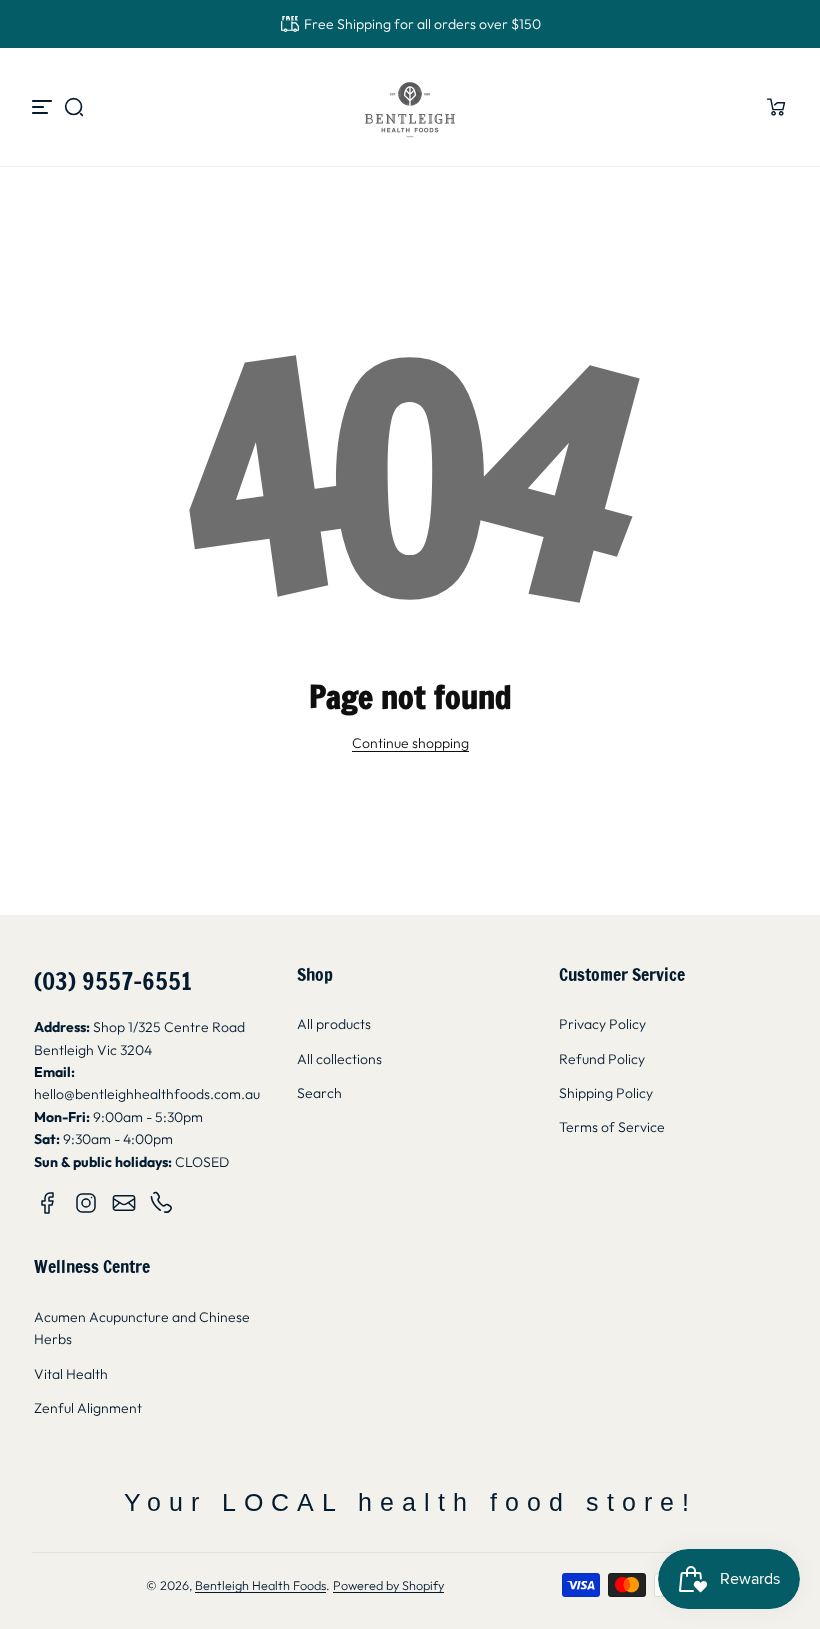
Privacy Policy (602, 1024)
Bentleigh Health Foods (260, 1585)
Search (319, 1093)
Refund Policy (602, 1059)
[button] (74, 107)
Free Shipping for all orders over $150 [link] (422, 24)
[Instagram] (86, 1203)
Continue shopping (410, 743)
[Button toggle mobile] (44, 107)
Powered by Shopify (388, 1585)
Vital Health (71, 1374)
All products (334, 1024)
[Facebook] (48, 1203)
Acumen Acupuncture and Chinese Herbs (142, 1328)
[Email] (124, 1203)
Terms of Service (612, 1127)
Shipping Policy (606, 1093)
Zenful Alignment (88, 1408)
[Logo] (410, 107)
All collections (339, 1059)
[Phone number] (162, 1203)
